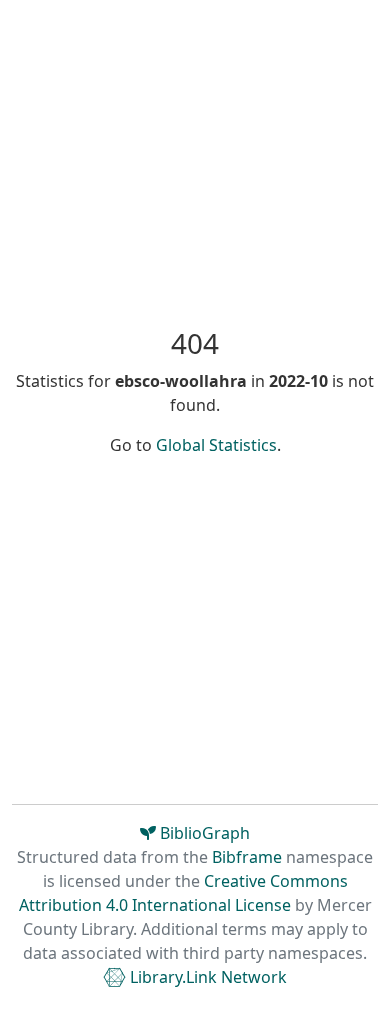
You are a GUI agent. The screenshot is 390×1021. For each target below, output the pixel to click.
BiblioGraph (203, 833)
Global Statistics (216, 445)
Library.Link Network (206, 977)
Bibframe (247, 857)
